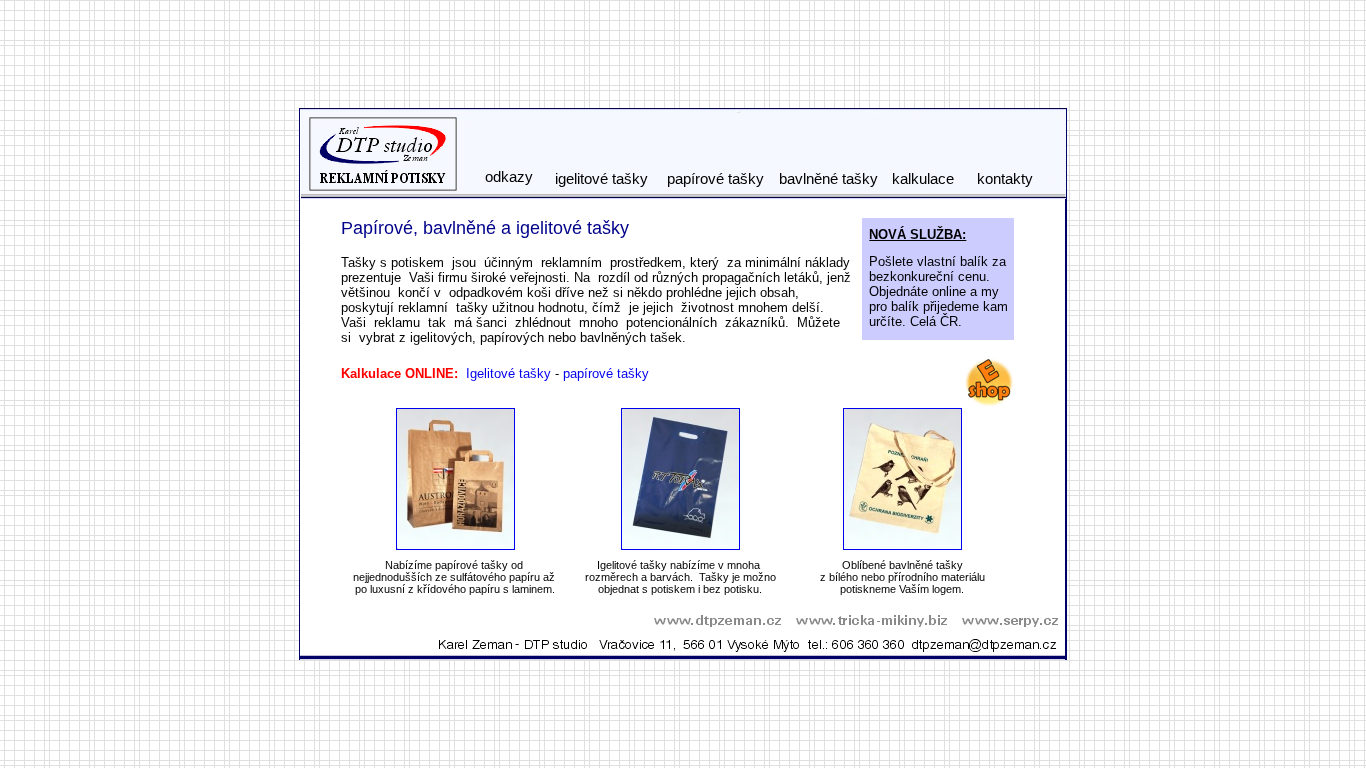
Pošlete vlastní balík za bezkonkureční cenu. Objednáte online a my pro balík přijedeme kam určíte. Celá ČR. (938, 291)
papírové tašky (606, 373)
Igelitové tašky (508, 373)
